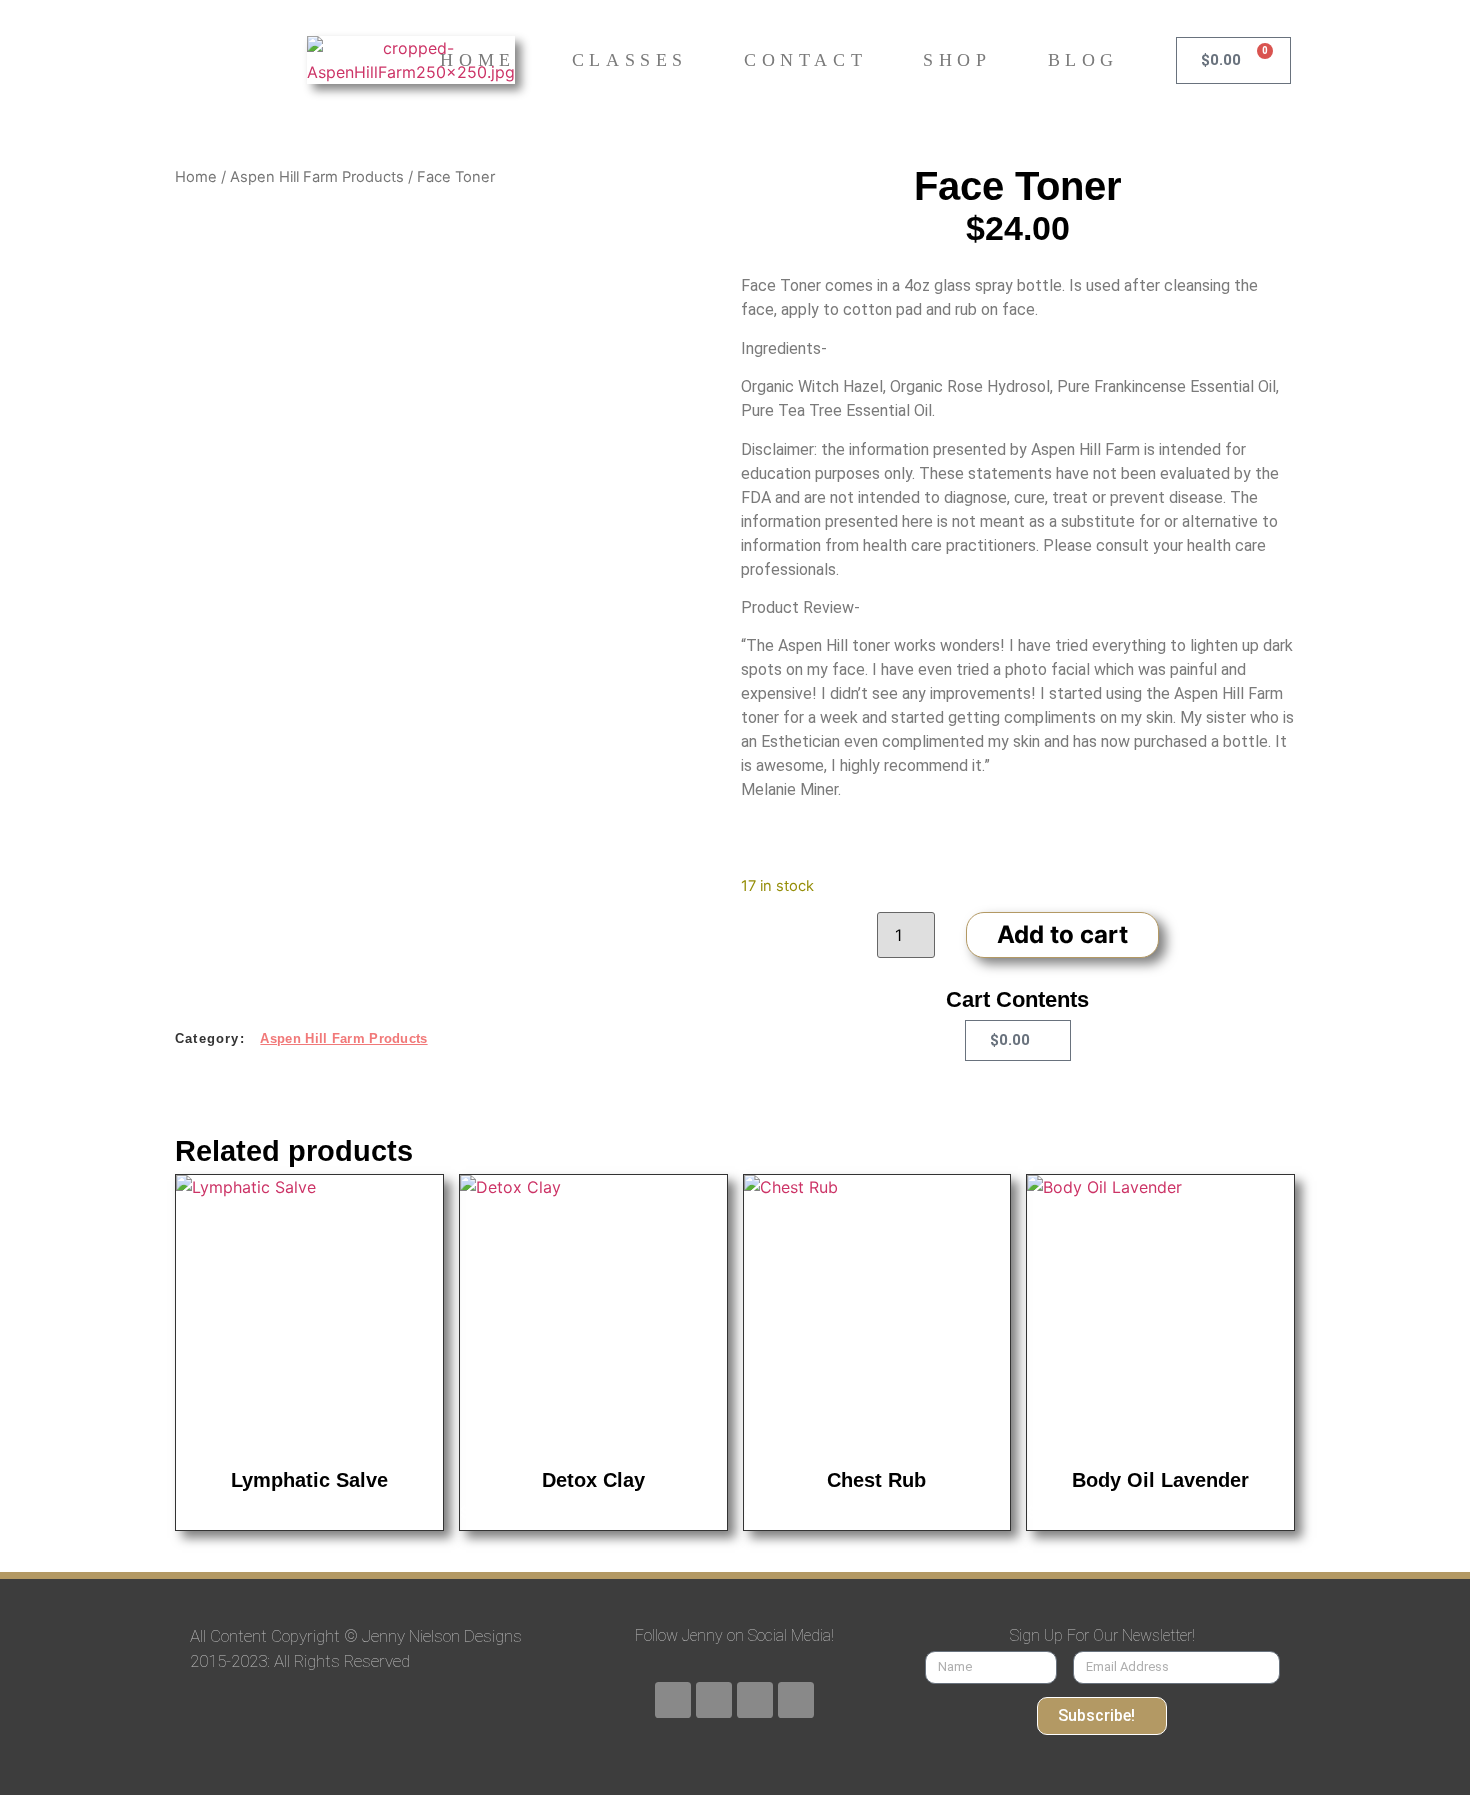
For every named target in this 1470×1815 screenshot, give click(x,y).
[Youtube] (714, 1700)
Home (477, 60)
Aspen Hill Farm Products (317, 177)
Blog (1083, 60)
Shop (957, 60)
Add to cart (1062, 934)
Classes (630, 60)
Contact (805, 60)
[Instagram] (755, 1700)
